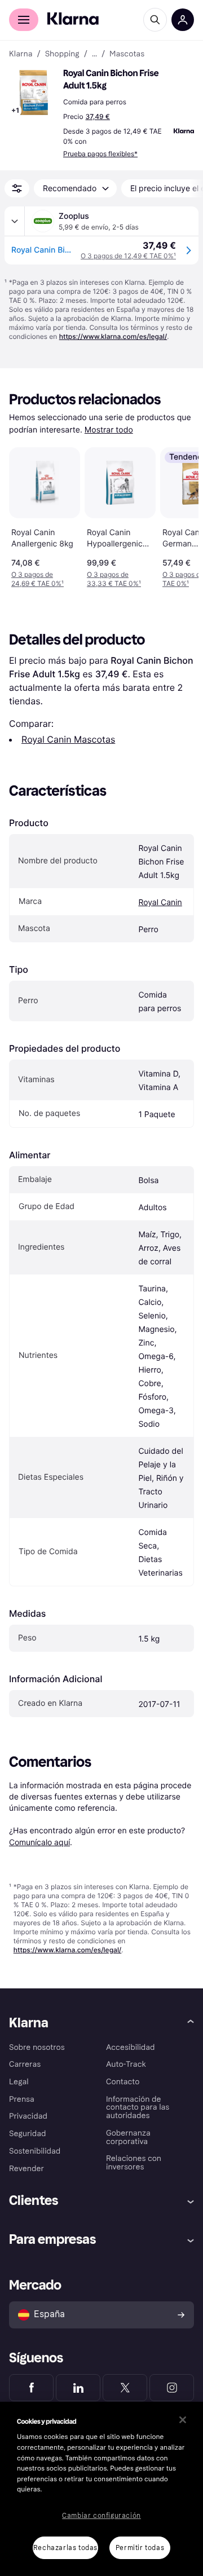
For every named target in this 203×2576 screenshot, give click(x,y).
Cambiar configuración (101, 2516)
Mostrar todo (109, 430)
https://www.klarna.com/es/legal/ (113, 336)
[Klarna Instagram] (172, 2388)
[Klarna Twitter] (125, 2388)
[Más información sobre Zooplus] (15, 221)
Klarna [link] (21, 54)
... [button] (94, 54)
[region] (101, 2489)
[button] (34, 92)
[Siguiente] (178, 515)
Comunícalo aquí (39, 1842)
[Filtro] (17, 188)
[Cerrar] (183, 2420)
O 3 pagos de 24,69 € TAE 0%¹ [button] (37, 579)
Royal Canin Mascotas (68, 739)
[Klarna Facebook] (31, 2388)
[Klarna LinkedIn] (78, 2388)
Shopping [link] (62, 54)
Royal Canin (160, 903)
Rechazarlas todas (65, 2548)
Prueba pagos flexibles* (100, 154)
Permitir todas (140, 2548)
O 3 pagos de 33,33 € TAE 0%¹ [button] (114, 579)
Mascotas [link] (127, 54)
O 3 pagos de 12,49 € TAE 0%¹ (128, 256)
